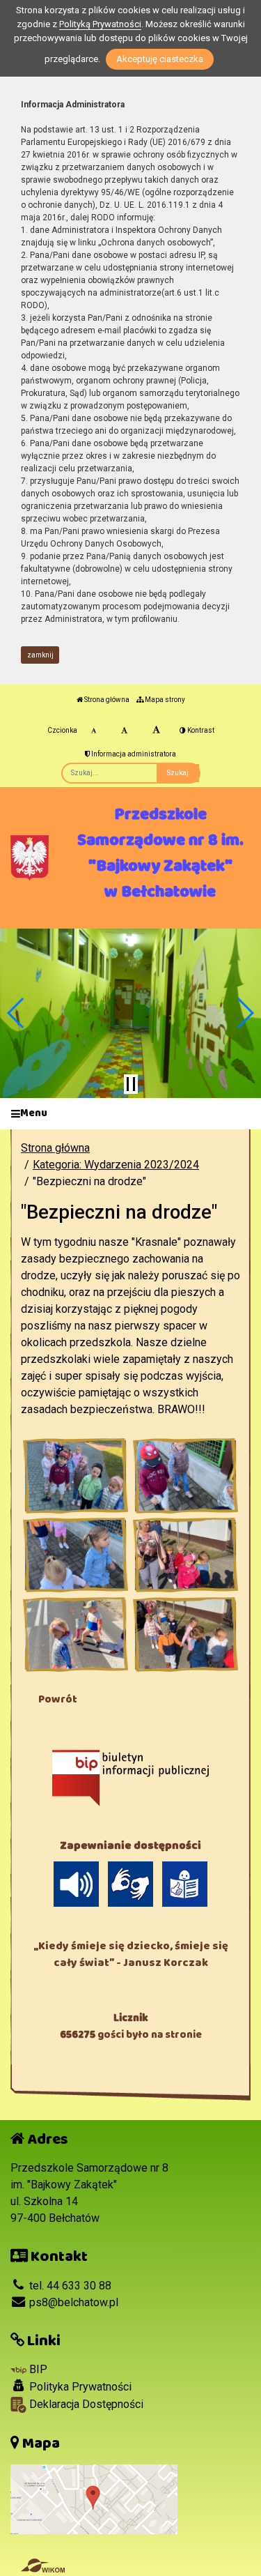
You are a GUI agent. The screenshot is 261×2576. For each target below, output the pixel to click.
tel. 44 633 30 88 (69, 2286)
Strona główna (106, 700)
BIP (37, 2369)
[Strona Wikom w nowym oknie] (43, 2566)
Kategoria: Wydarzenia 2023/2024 (116, 1165)
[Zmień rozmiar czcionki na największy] (156, 731)
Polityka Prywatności (79, 2387)
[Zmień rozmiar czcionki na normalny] (94, 731)
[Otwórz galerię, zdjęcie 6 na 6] (185, 1635)
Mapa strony (164, 700)
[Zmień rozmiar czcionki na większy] (124, 731)
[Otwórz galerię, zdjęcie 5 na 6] (76, 1635)
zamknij (40, 655)
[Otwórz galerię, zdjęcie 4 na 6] (185, 1555)
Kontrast (200, 730)
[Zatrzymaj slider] (131, 1084)
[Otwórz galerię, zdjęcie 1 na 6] (76, 1476)
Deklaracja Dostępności (85, 2404)
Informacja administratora (133, 754)
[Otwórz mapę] (94, 2498)
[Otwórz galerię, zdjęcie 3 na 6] (76, 1555)
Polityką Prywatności (100, 24)
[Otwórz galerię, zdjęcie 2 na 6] (185, 1476)
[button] (16, 1013)
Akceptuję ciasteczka (160, 59)
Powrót (58, 1699)
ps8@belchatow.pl (72, 2302)
